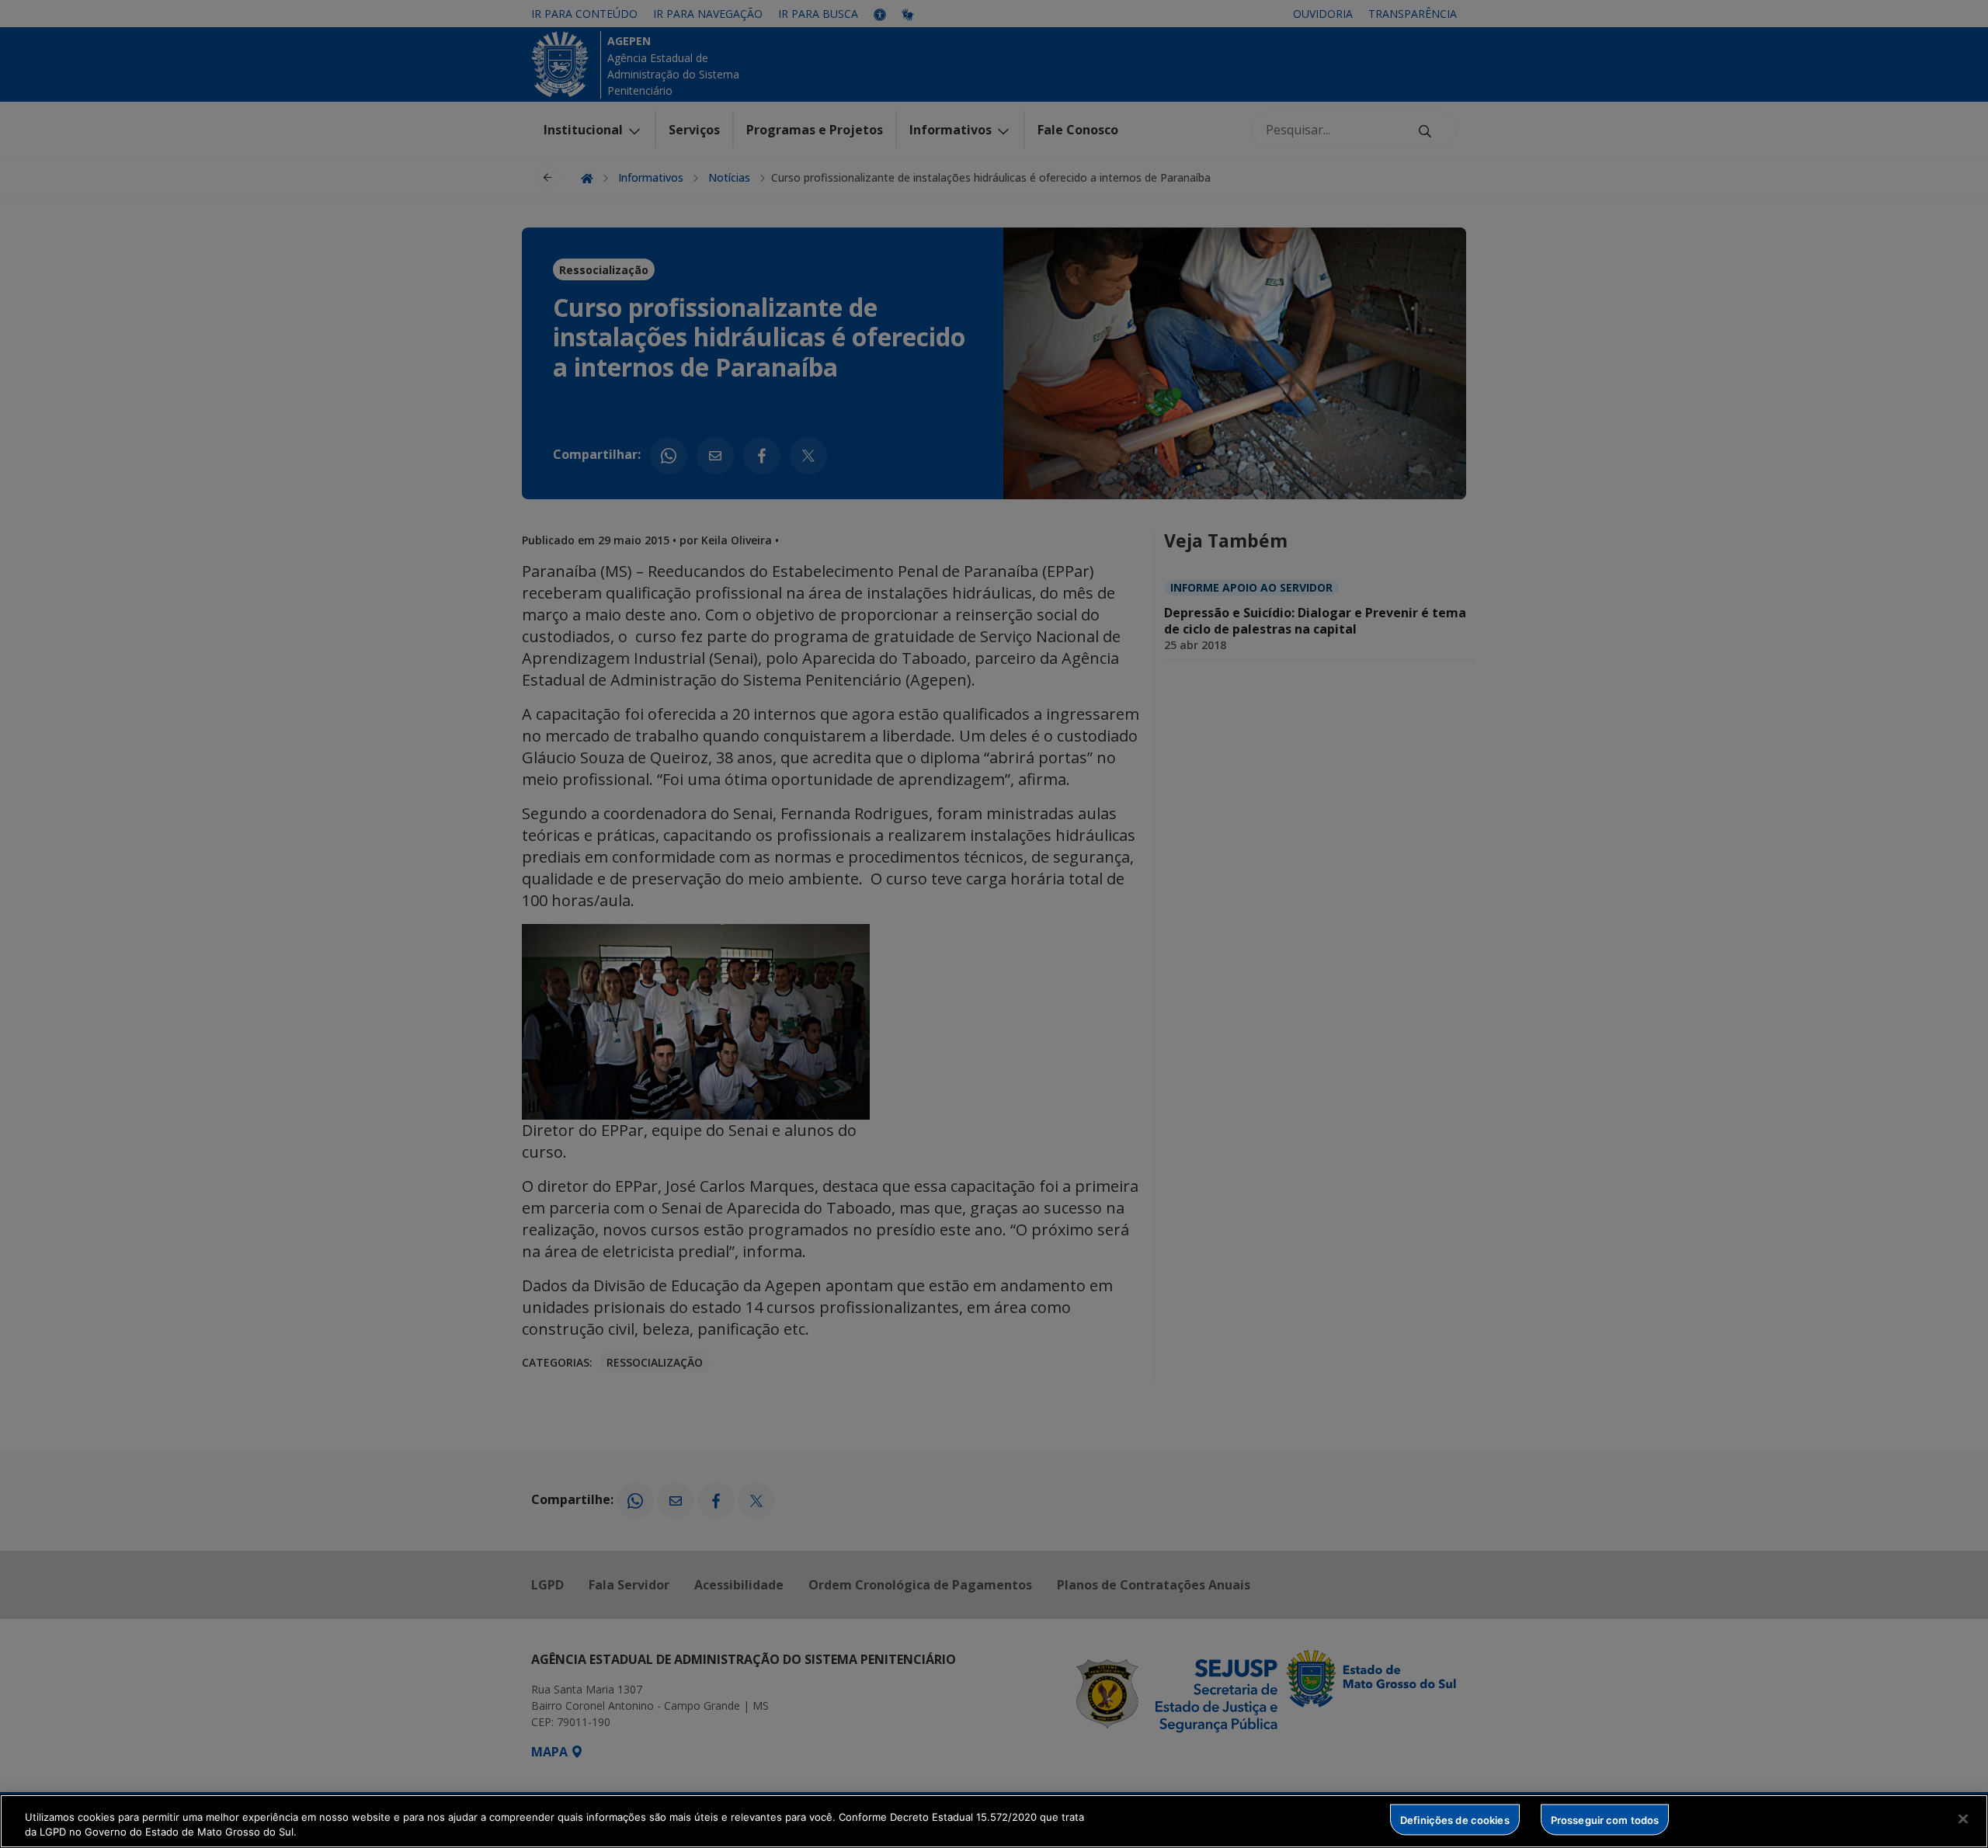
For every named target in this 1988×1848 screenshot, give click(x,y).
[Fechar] (1963, 1819)
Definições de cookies (1455, 1819)
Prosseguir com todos (1605, 1819)
